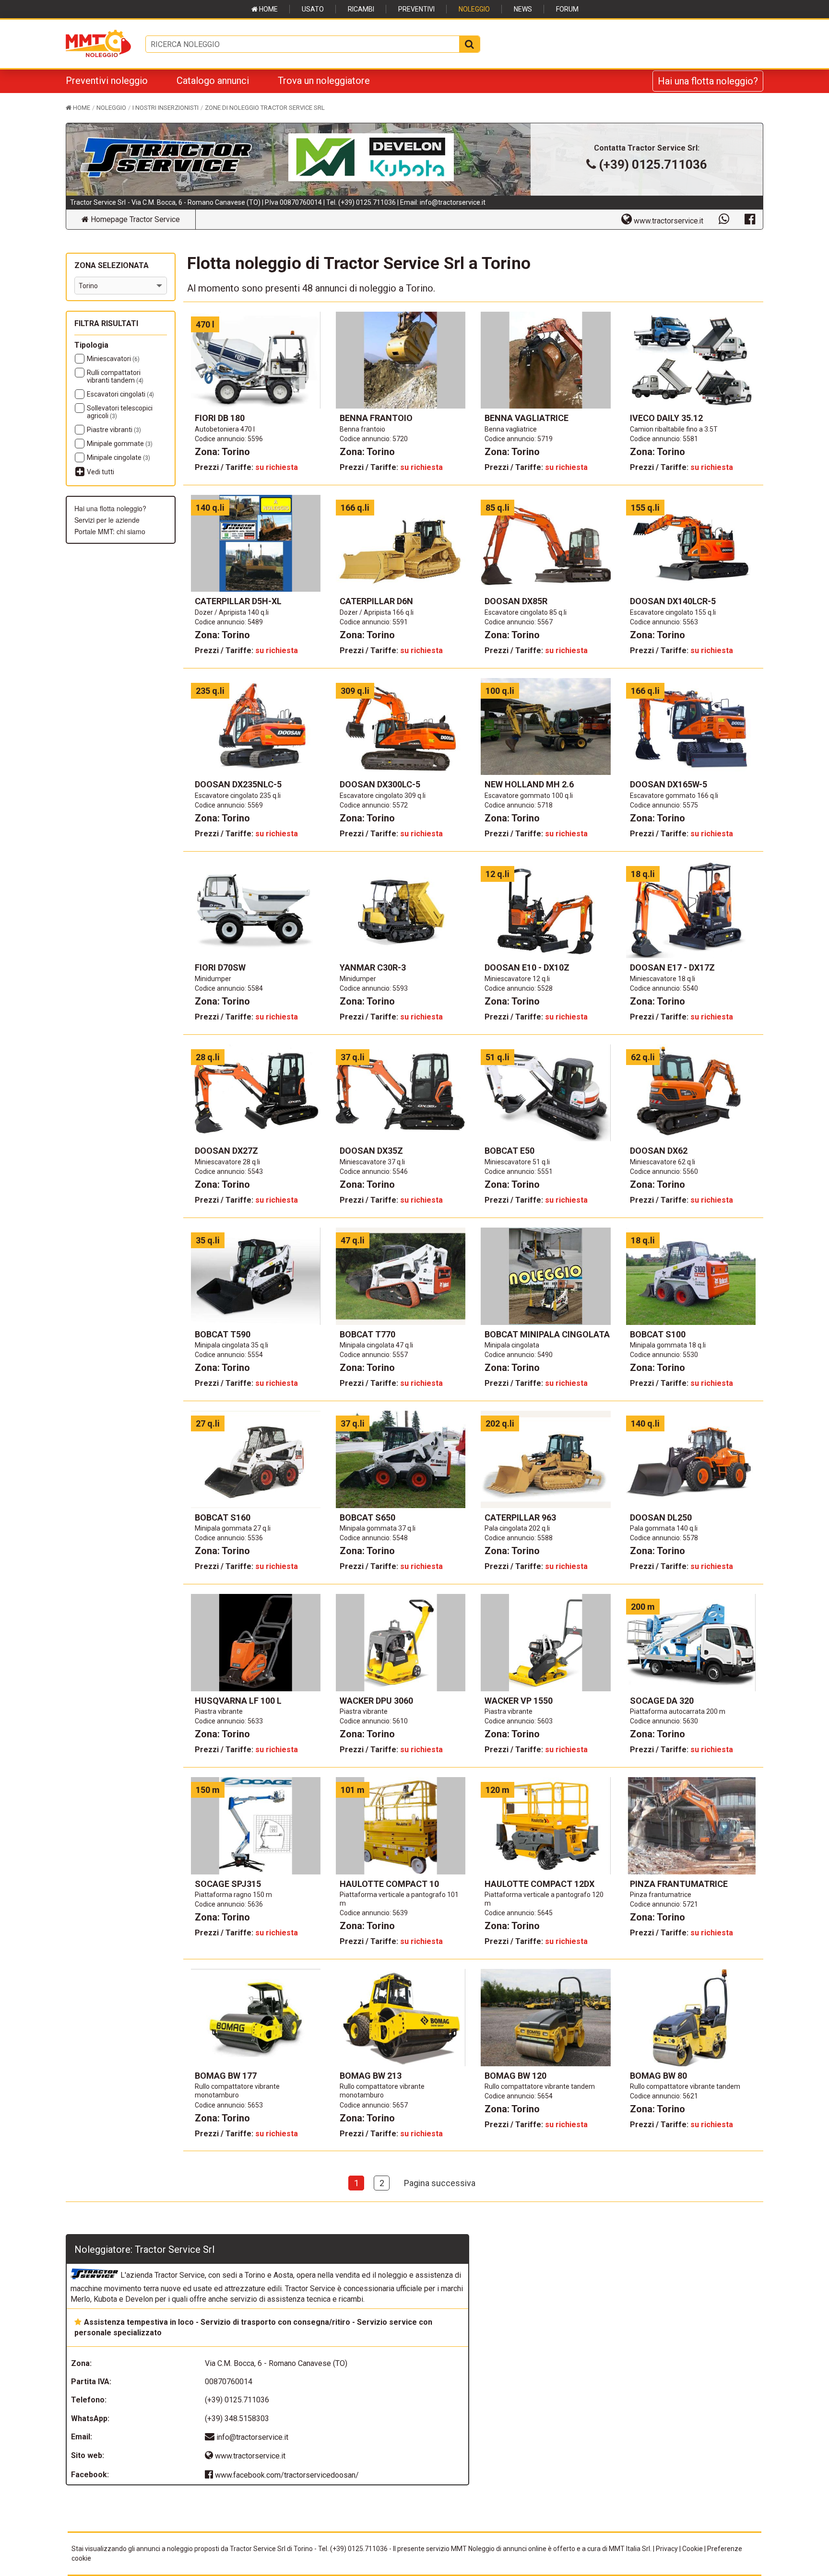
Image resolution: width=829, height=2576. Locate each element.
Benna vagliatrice (527, 418)
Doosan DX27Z (226, 1151)
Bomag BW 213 (371, 2076)
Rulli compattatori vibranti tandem (115, 376)
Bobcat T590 (223, 1334)
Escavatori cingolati (120, 394)
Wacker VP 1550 (519, 1701)
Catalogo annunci (213, 81)
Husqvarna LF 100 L (238, 1701)
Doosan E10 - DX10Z (527, 967)
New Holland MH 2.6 (529, 784)
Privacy (667, 2549)
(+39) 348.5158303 (237, 2418)
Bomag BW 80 (658, 2076)
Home (268, 9)
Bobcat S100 (658, 1334)
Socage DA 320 (662, 1701)
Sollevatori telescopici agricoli (120, 412)
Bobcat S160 (223, 1517)
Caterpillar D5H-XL (238, 601)
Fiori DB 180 (220, 418)
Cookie (693, 2549)
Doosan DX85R (516, 601)
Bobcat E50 (509, 1151)
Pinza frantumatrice (679, 1884)
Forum (567, 9)
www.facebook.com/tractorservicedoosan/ (286, 2475)
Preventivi (416, 9)
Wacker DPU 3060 (376, 1701)
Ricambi (361, 9)
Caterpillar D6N (376, 601)
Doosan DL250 (661, 1517)
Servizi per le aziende (107, 520)
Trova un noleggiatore (324, 81)
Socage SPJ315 (228, 1884)
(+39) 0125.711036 (367, 202)
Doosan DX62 (659, 1151)
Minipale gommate (120, 444)
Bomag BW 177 (226, 2076)
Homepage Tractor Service (134, 219)
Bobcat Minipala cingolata (547, 1334)
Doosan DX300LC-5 (380, 784)
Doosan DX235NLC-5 (238, 784)
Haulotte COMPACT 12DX (539, 1884)
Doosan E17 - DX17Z (672, 967)
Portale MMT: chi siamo (110, 531)
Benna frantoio (376, 418)
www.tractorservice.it (249, 2456)
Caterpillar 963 (520, 1517)
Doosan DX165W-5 (669, 784)
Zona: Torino (222, 452)
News (523, 9)
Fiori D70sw (220, 967)
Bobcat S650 (367, 1517)
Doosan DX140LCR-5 (673, 601)
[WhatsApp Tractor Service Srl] (724, 219)
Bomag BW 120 (515, 2076)
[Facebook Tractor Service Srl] (750, 219)
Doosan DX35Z (371, 1151)
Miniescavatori (113, 359)
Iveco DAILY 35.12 (666, 418)
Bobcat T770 (367, 1334)
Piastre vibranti (114, 430)
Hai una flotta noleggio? (708, 81)
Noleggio (474, 9)
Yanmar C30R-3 (373, 967)
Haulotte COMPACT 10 (389, 1884)
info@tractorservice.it (453, 202)
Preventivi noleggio (107, 81)
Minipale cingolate (118, 457)
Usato (313, 9)
